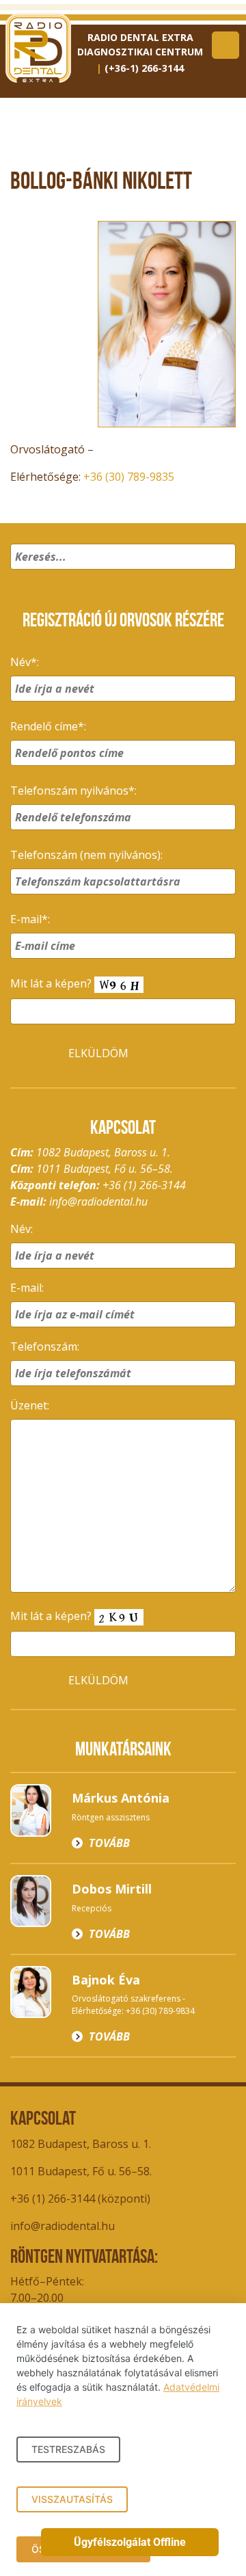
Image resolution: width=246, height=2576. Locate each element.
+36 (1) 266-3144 (144, 1185)
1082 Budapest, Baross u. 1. (81, 2144)
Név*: (25, 662)
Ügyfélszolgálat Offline (130, 2542)
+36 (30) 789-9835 (129, 477)
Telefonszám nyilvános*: (73, 791)
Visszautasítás (72, 2499)
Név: (22, 1229)
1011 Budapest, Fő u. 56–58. (81, 2171)
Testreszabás (68, 2449)
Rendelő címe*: (48, 726)
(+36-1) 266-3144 (144, 68)
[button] (223, 574)
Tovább (109, 1843)
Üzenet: (30, 1405)
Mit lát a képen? (52, 983)
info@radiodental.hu (98, 1201)
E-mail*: (30, 919)
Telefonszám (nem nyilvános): (86, 855)
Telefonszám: (45, 1346)
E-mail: (27, 1288)
